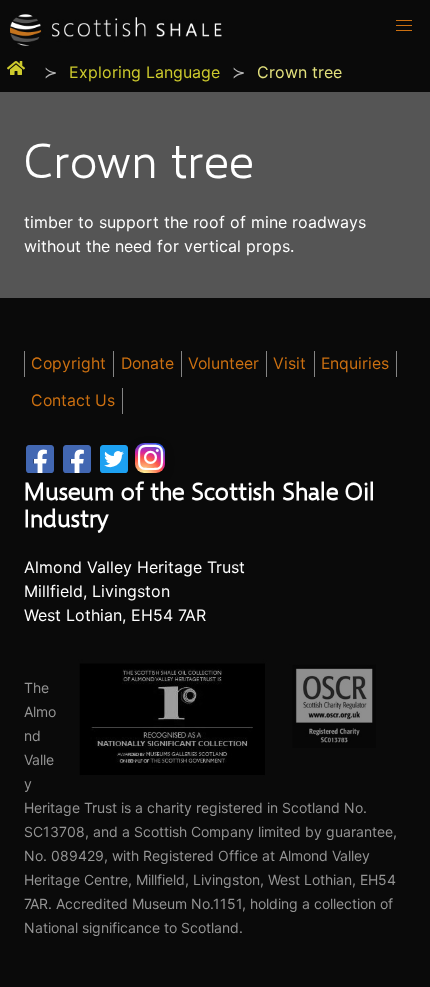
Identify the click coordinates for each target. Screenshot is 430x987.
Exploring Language (144, 72)
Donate (147, 363)
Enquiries (355, 363)
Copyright (68, 363)
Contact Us (73, 400)
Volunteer (223, 363)
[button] (404, 26)
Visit (289, 363)
